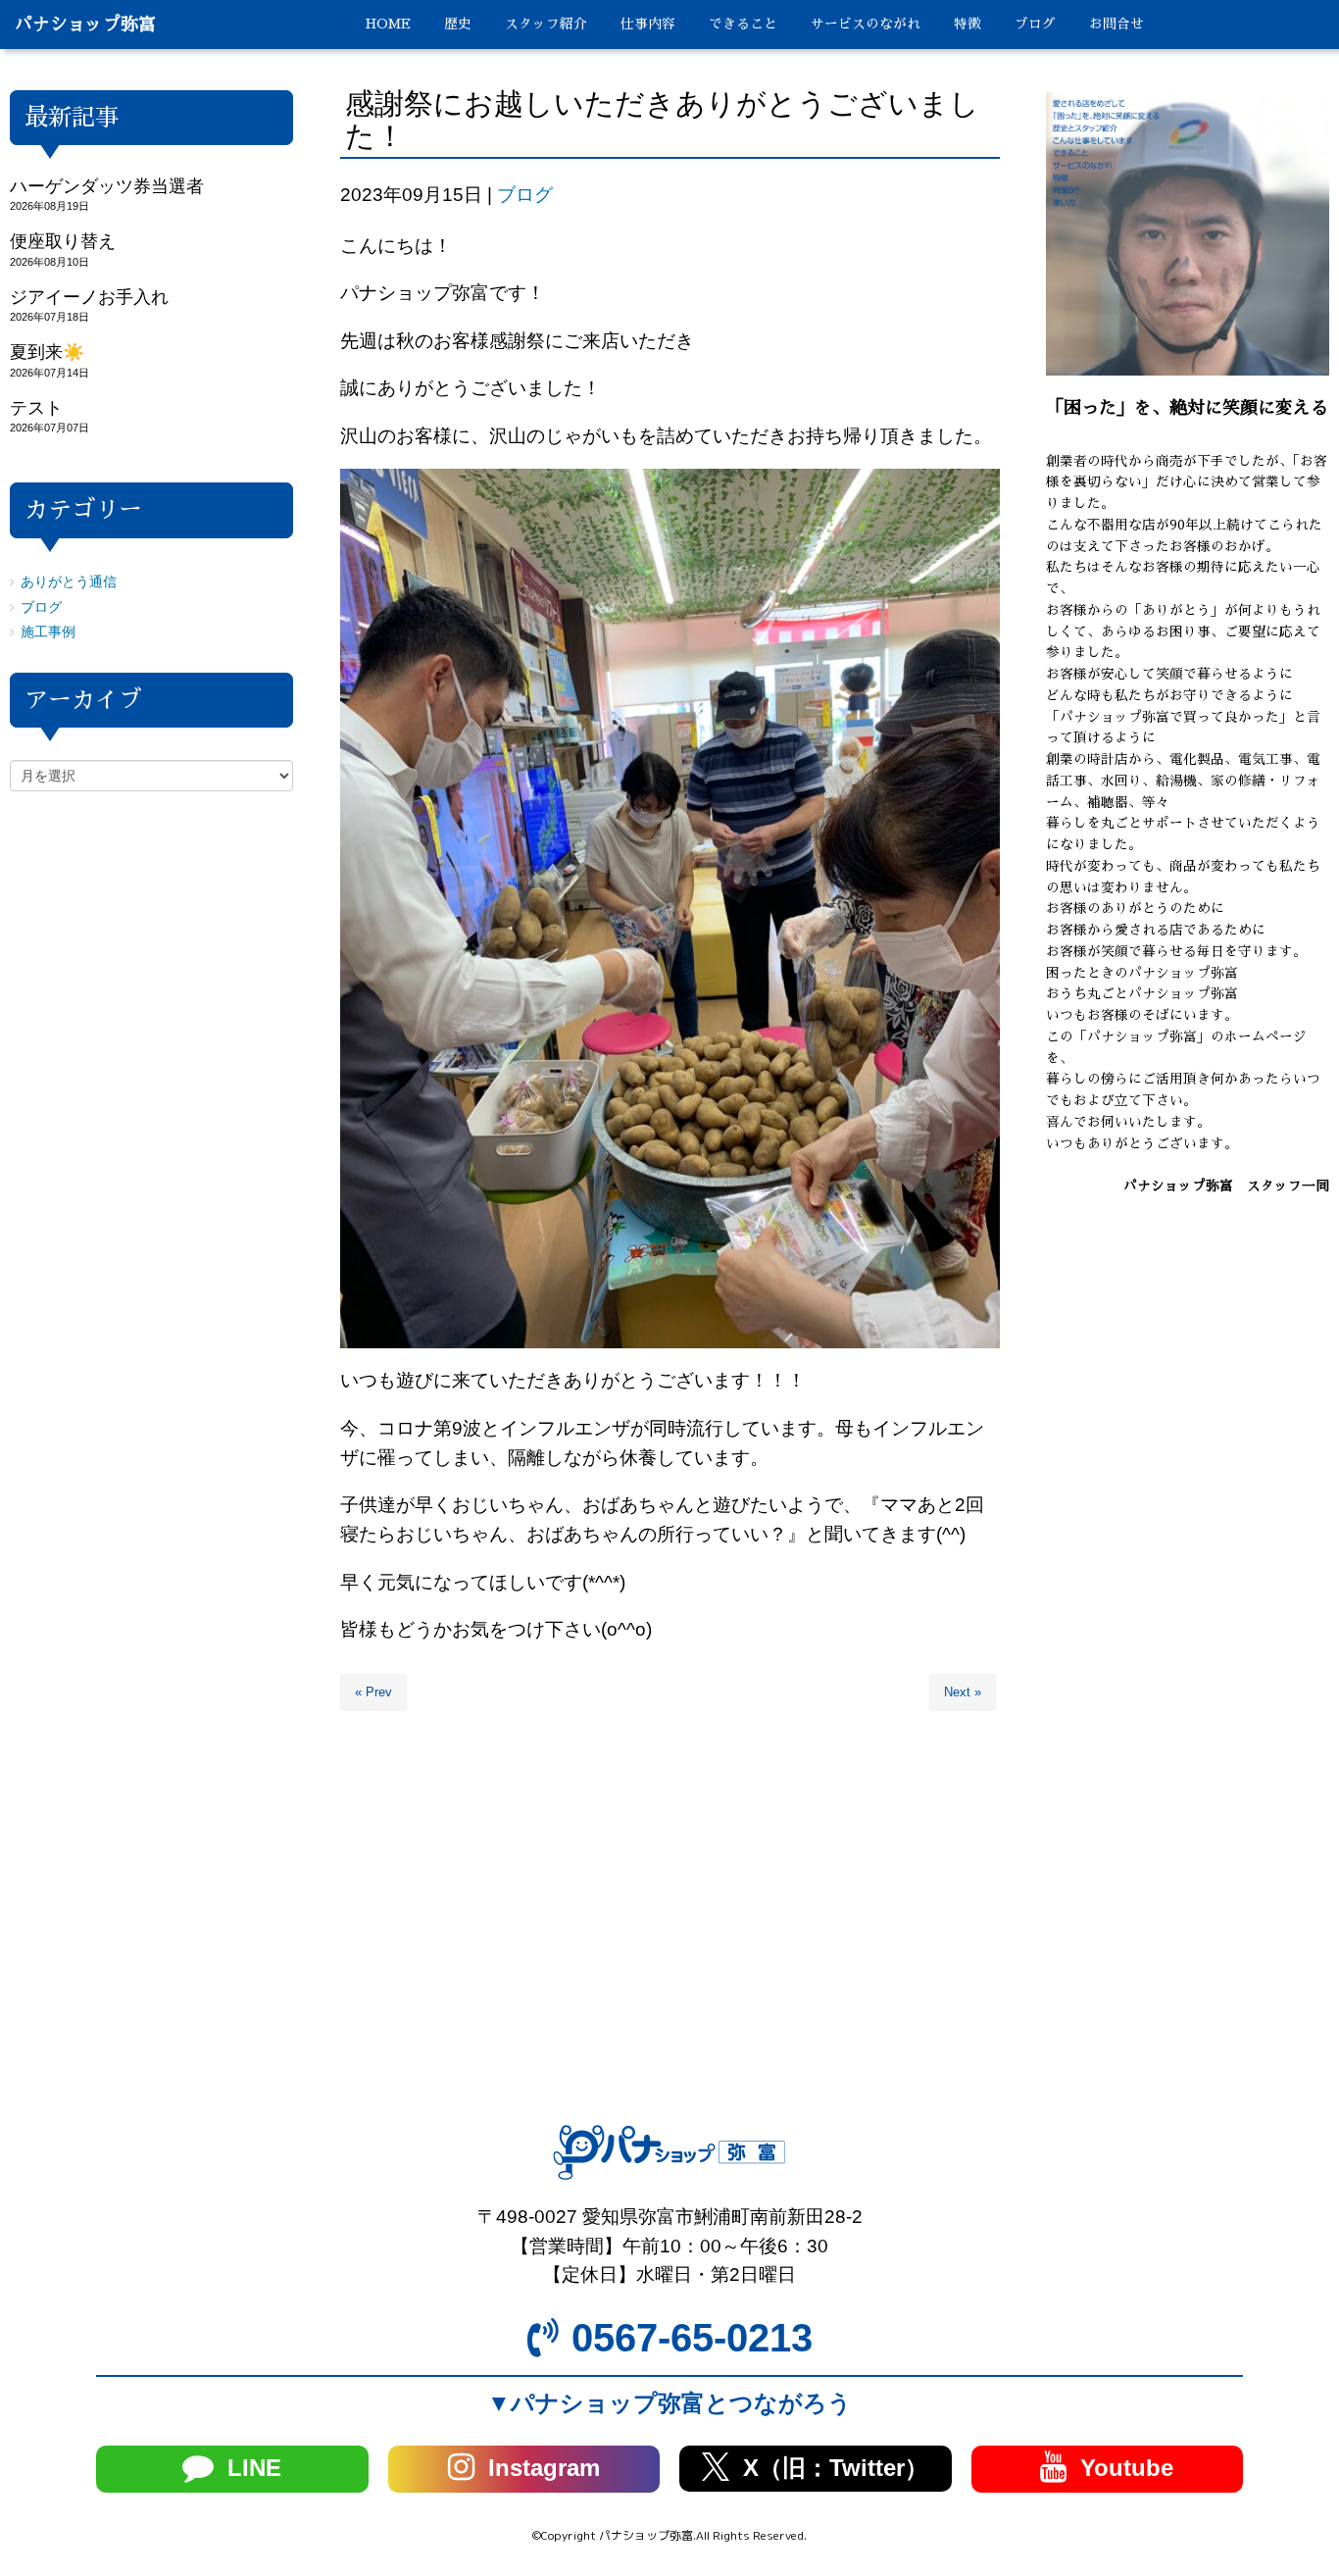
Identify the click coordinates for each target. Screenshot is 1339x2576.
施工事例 (48, 632)
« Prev (373, 1692)
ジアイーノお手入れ (89, 297)
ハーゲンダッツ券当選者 (107, 186)
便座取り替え (63, 241)
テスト (36, 408)
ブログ (525, 195)
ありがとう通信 (69, 582)
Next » (963, 1692)
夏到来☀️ (47, 352)
